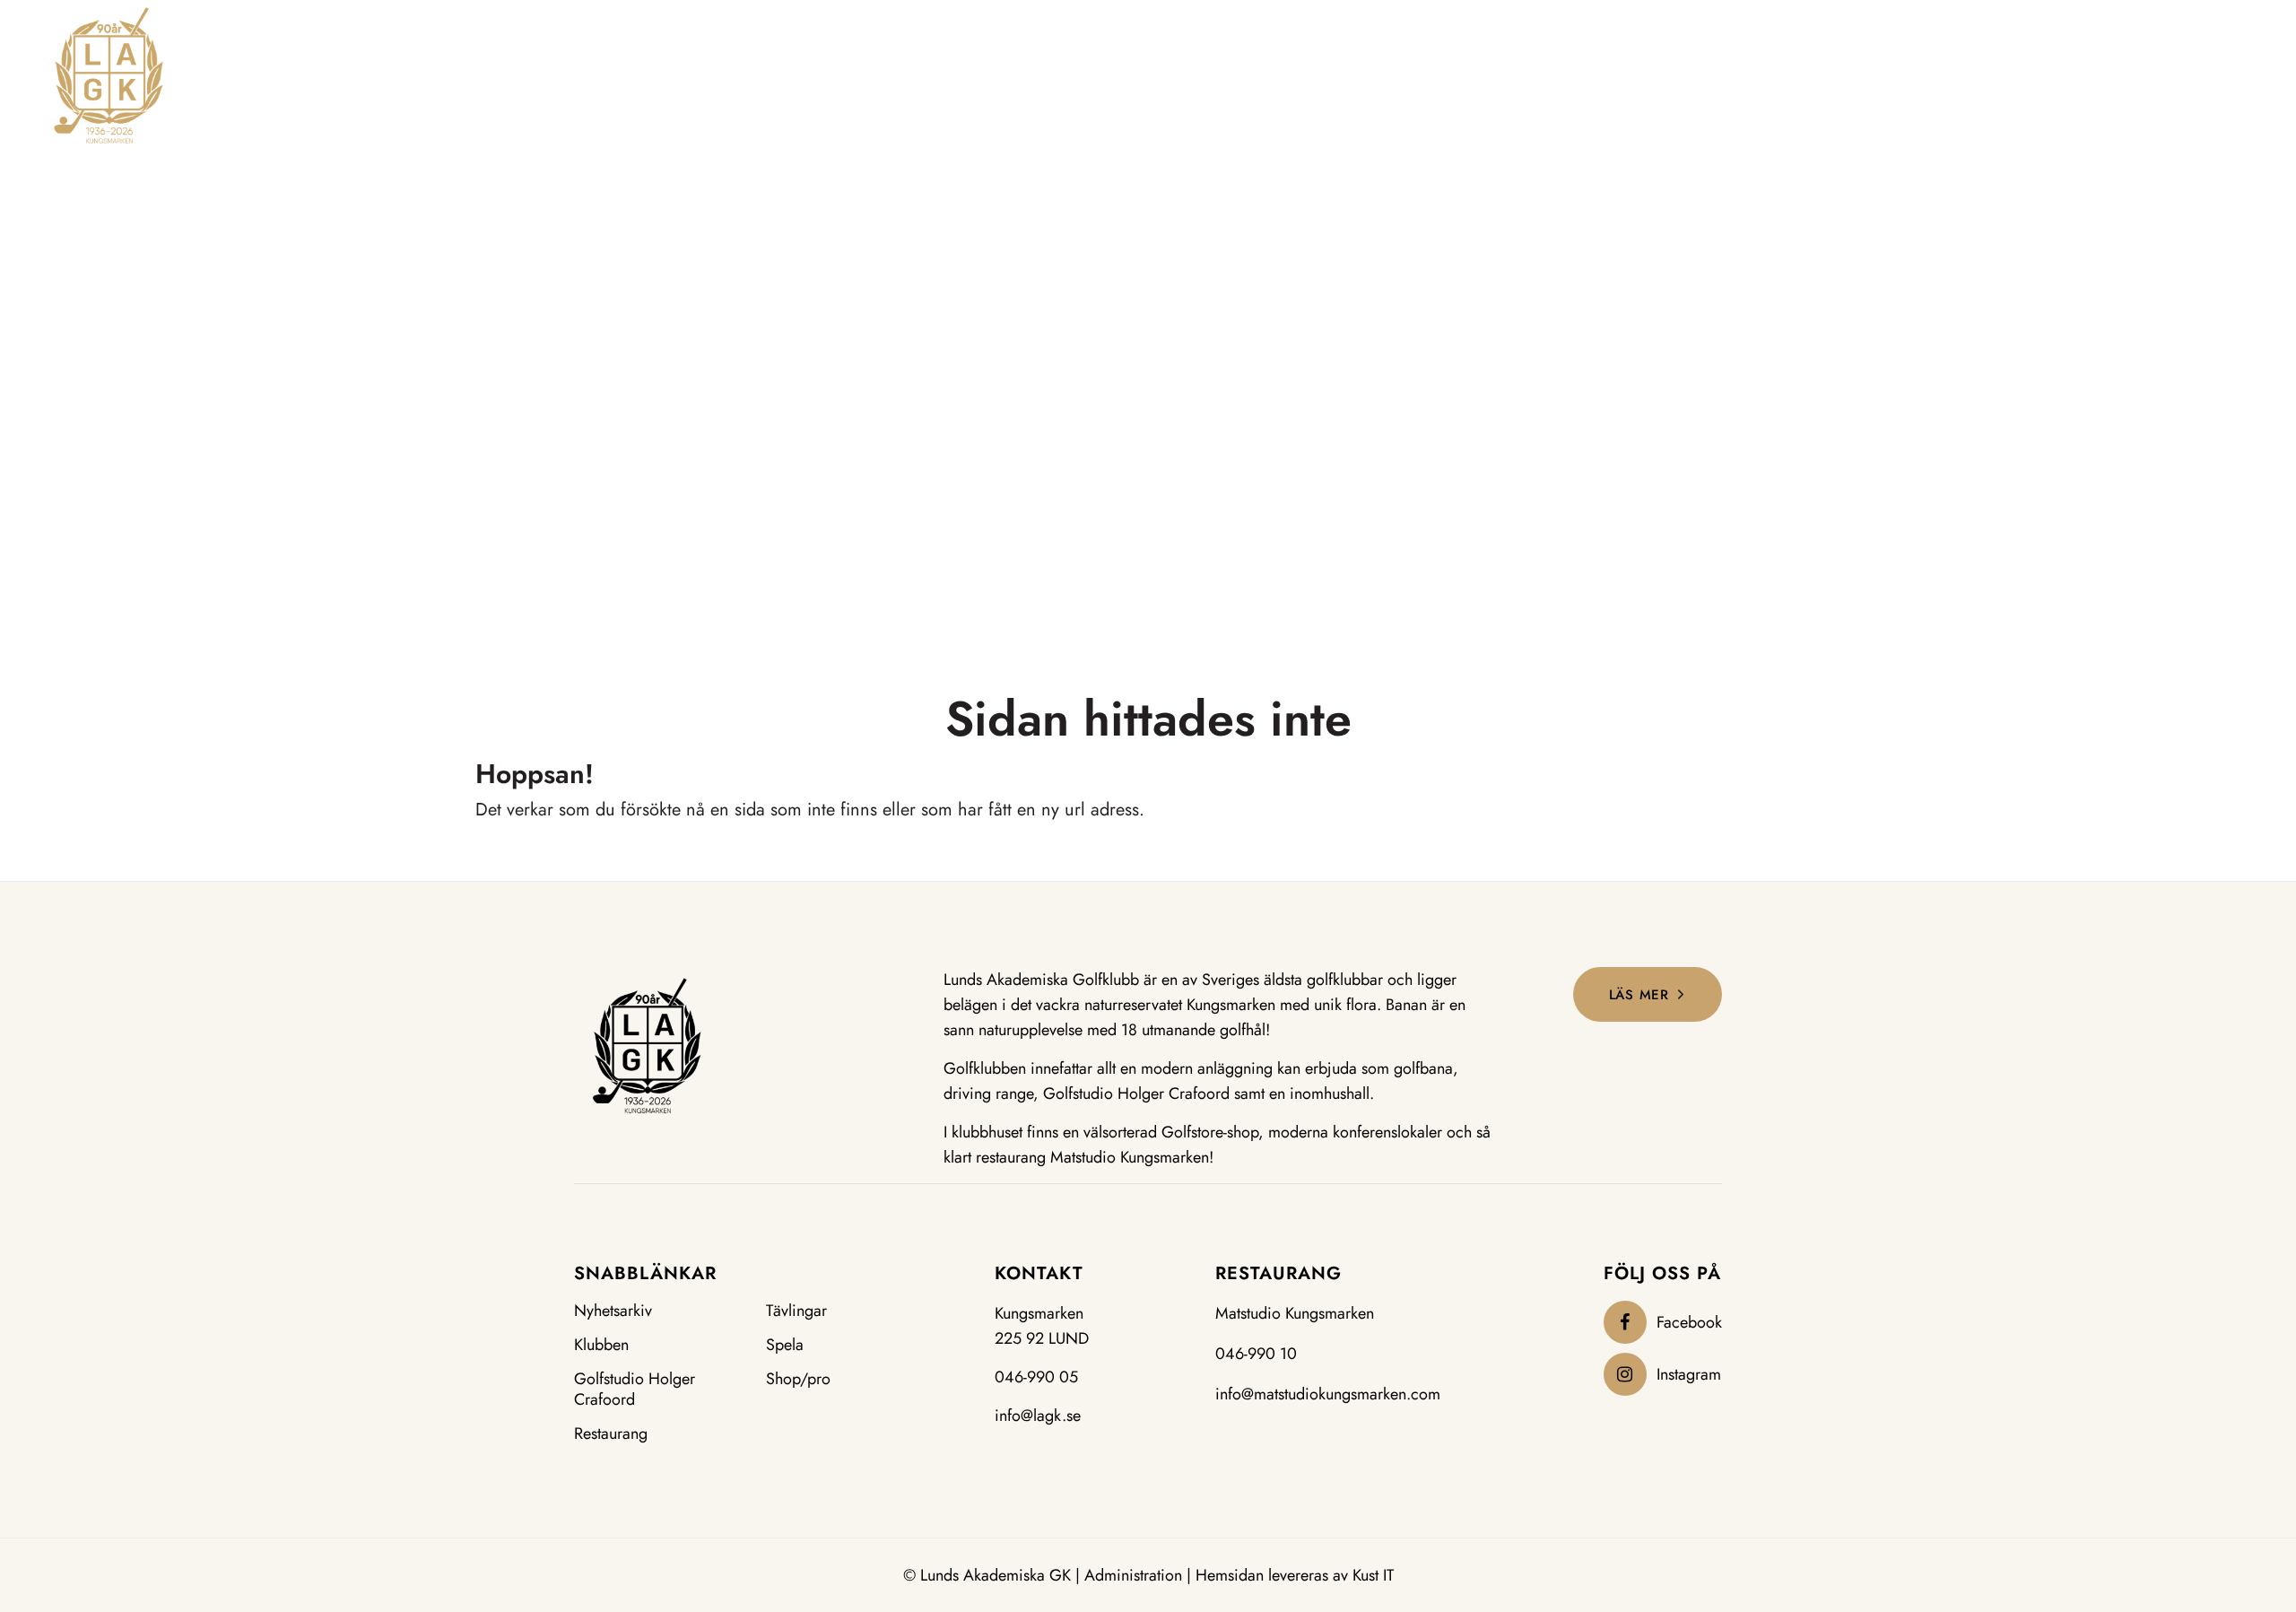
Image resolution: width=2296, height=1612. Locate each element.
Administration (1133, 1575)
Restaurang (611, 1434)
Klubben (601, 1345)
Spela (785, 1345)
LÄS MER (1639, 995)
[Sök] (2192, 73)
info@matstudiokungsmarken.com (1328, 1394)
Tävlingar (796, 1311)
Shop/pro (798, 1379)
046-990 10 (1256, 1354)
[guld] (109, 75)
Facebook (1689, 1322)
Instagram (1689, 1374)
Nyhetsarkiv (613, 1311)
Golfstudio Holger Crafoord (635, 1390)
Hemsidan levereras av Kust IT (1295, 1575)
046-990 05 (1036, 1377)
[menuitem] (963, 75)
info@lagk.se (1038, 1416)
